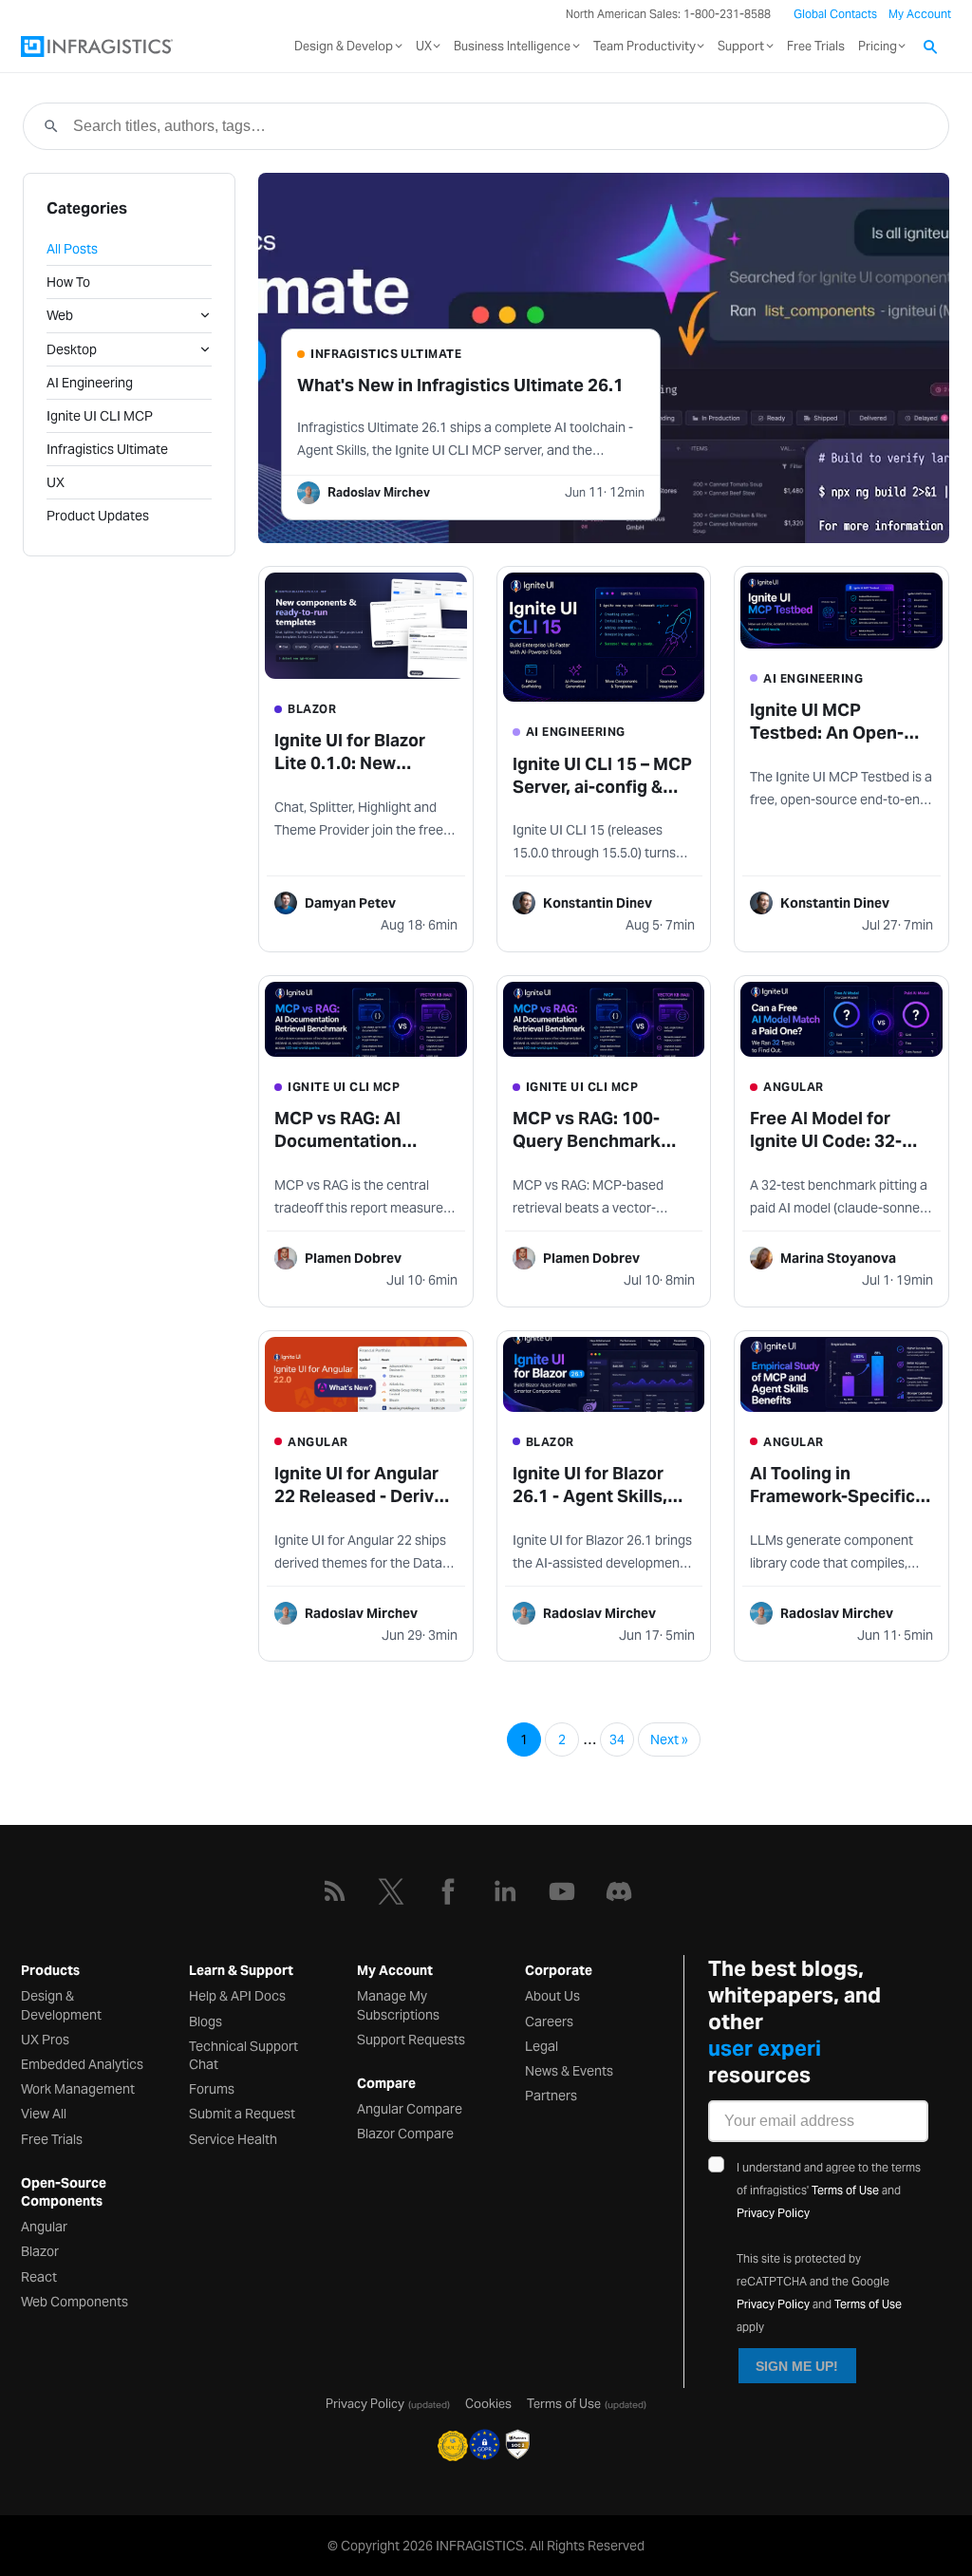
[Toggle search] (932, 48)
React (39, 2277)
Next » (669, 1739)
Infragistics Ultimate (107, 449)
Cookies (488, 2404)
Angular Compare (410, 2109)
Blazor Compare (405, 2134)
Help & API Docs (237, 1996)
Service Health (233, 2139)
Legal (542, 2046)
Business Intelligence (512, 46)
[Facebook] (448, 1891)
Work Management (78, 2089)
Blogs (206, 2021)
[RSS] (334, 1891)
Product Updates (98, 516)
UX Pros (45, 2040)
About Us (552, 1996)
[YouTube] (562, 1891)
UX (424, 46)
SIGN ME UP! (797, 2366)
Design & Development (61, 2005)
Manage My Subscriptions (398, 2005)
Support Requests (411, 2040)
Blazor (312, 709)
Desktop (72, 349)
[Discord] (619, 1891)
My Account (920, 14)
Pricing (878, 46)
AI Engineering (90, 383)
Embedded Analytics (82, 2064)
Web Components (75, 2302)
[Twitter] (391, 1891)
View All (44, 2114)
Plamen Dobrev (353, 1258)
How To (68, 282)
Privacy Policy (773, 2213)
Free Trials (816, 46)
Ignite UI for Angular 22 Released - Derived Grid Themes (364, 1496)
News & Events (569, 2071)
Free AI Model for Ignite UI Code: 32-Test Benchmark (826, 1141)
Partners (551, 2096)
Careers (549, 2021)
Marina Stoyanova (838, 1258)
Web (60, 315)
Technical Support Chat (243, 2055)
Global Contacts (835, 14)
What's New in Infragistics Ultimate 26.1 (460, 385)
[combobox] (500, 126)
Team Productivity (645, 46)
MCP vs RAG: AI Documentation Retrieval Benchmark (360, 1141)
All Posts (72, 249)
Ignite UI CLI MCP (100, 416)
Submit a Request (242, 2114)
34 (617, 1739)
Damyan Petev (350, 903)
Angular (793, 1087)
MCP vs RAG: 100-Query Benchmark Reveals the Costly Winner (589, 1152)
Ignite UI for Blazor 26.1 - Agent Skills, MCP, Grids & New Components (590, 1507)
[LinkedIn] (505, 1891)
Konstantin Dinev (598, 903)
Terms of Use (845, 2190)
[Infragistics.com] (116, 47)
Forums (212, 2089)
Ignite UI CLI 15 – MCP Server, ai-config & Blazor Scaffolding (602, 787)
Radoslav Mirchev (379, 492)
